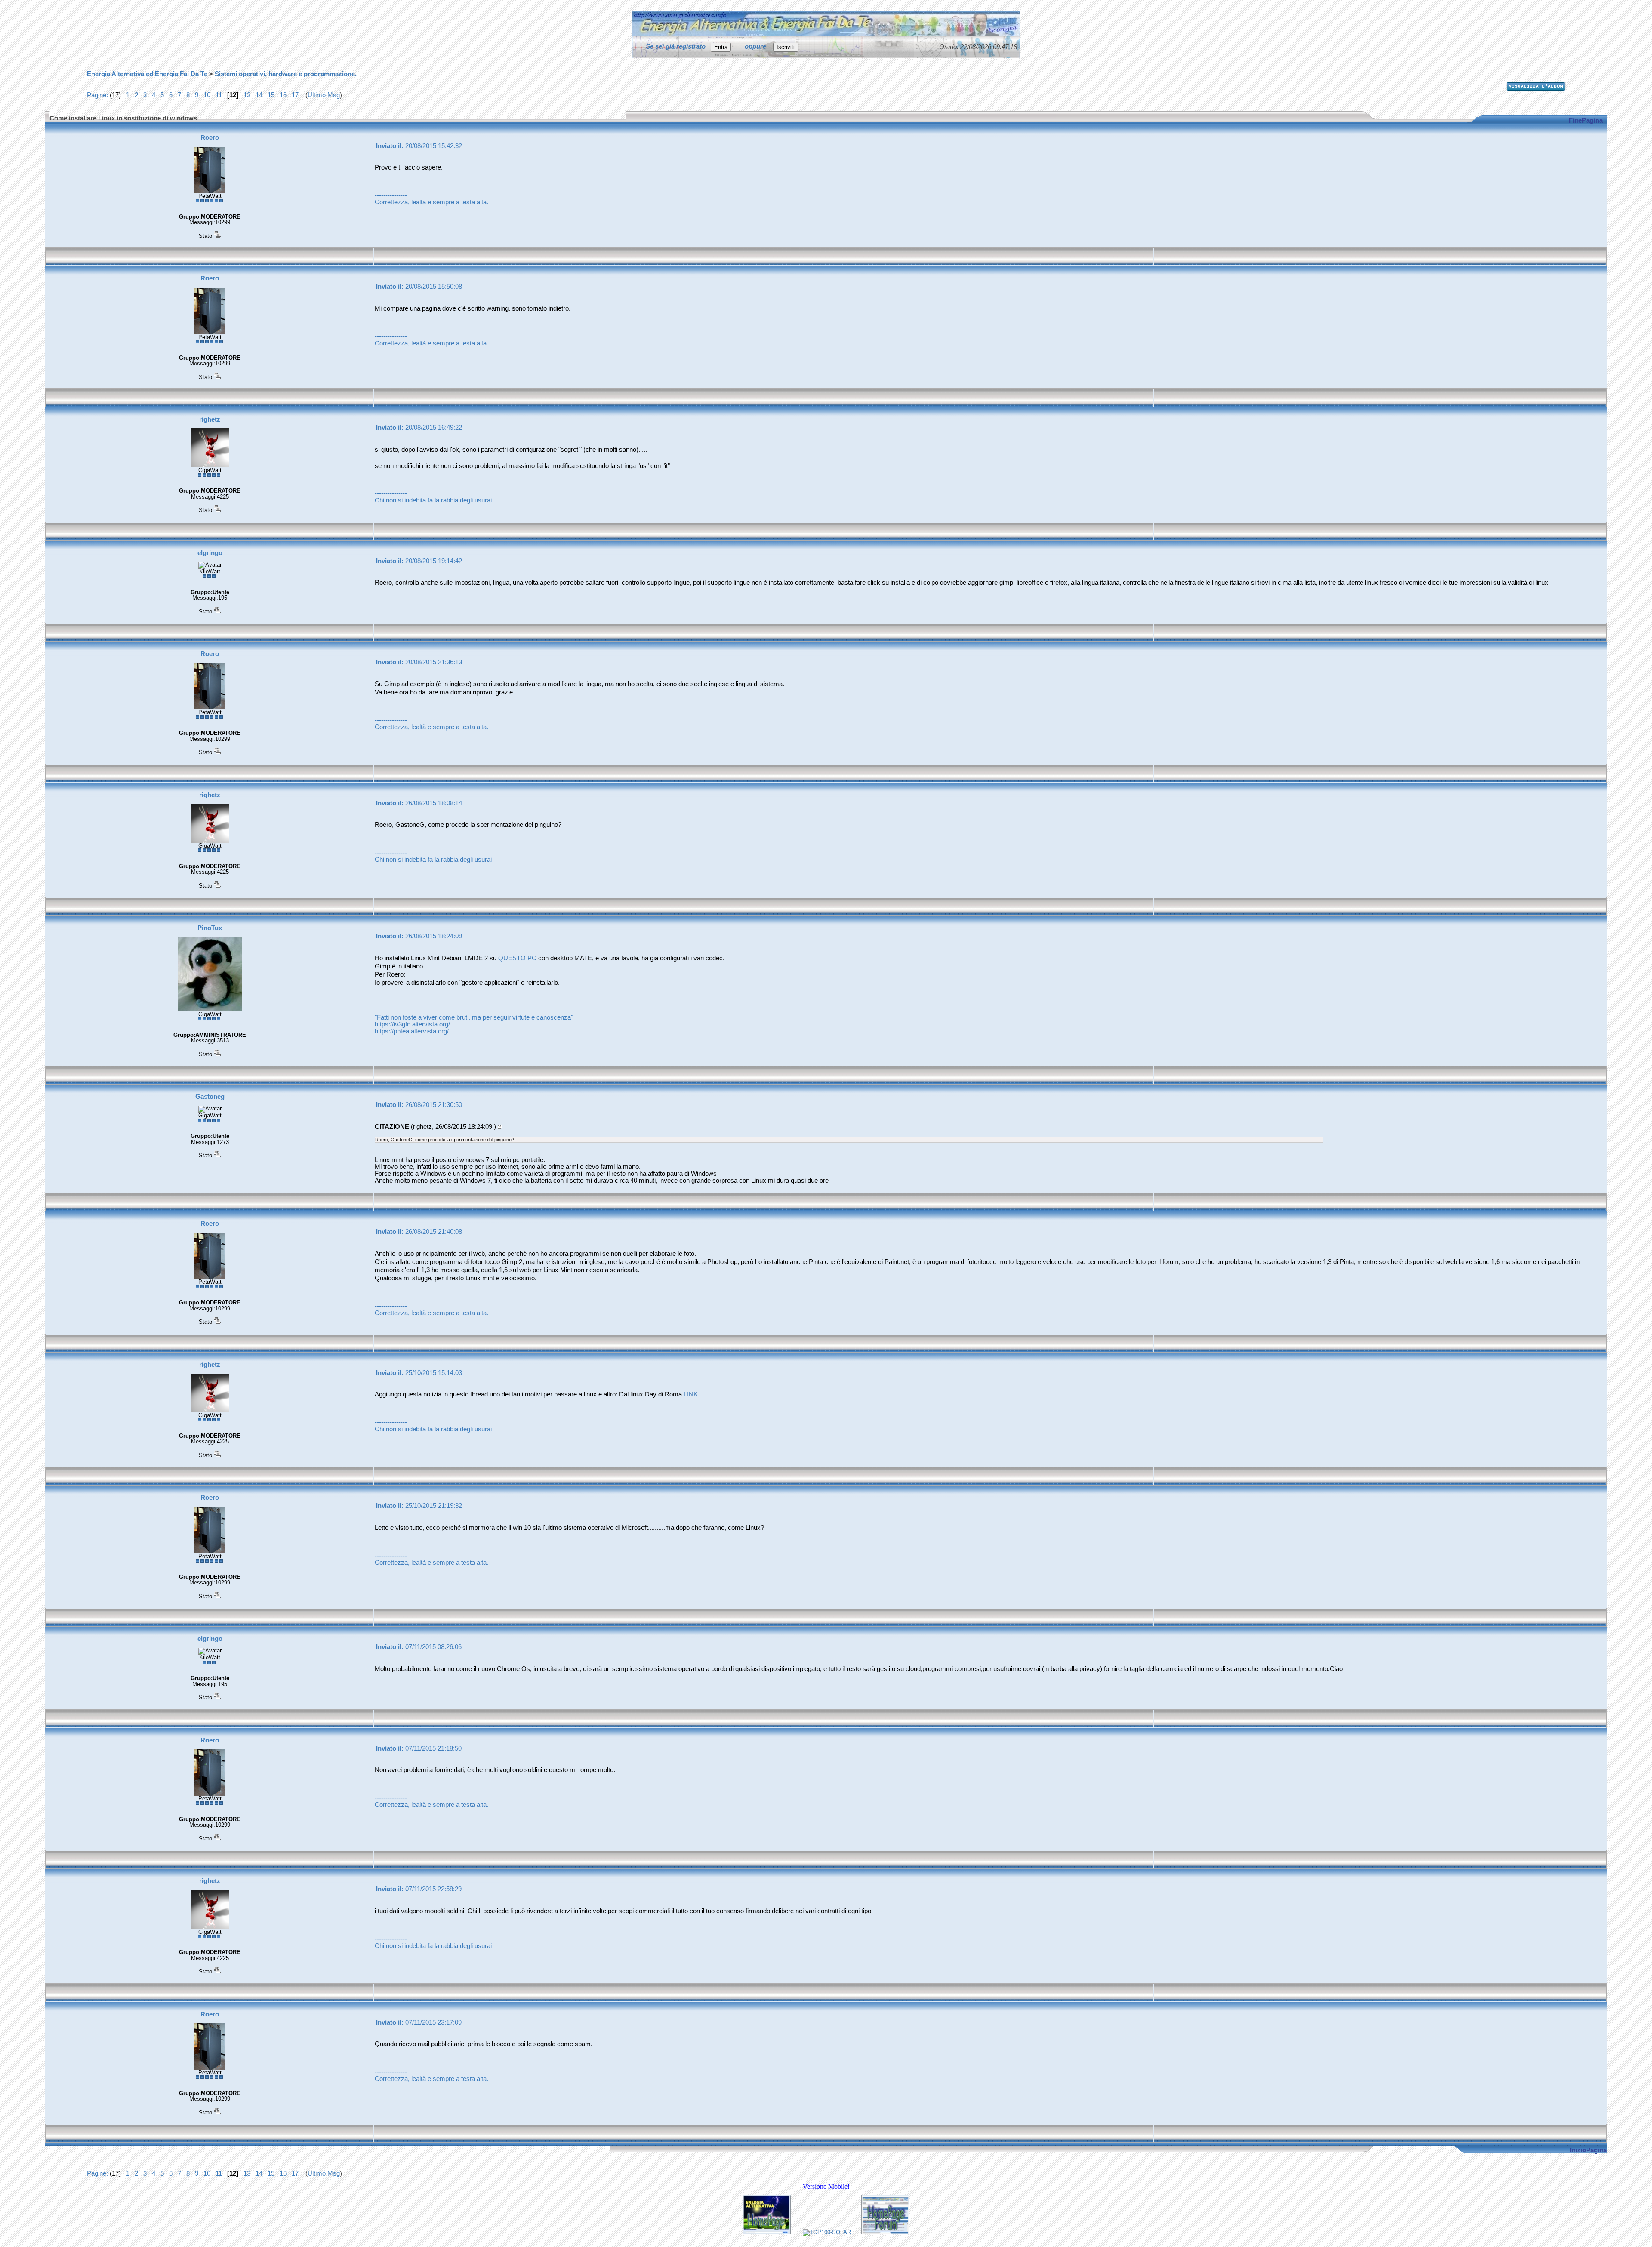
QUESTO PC (517, 958)
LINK (691, 1394)
